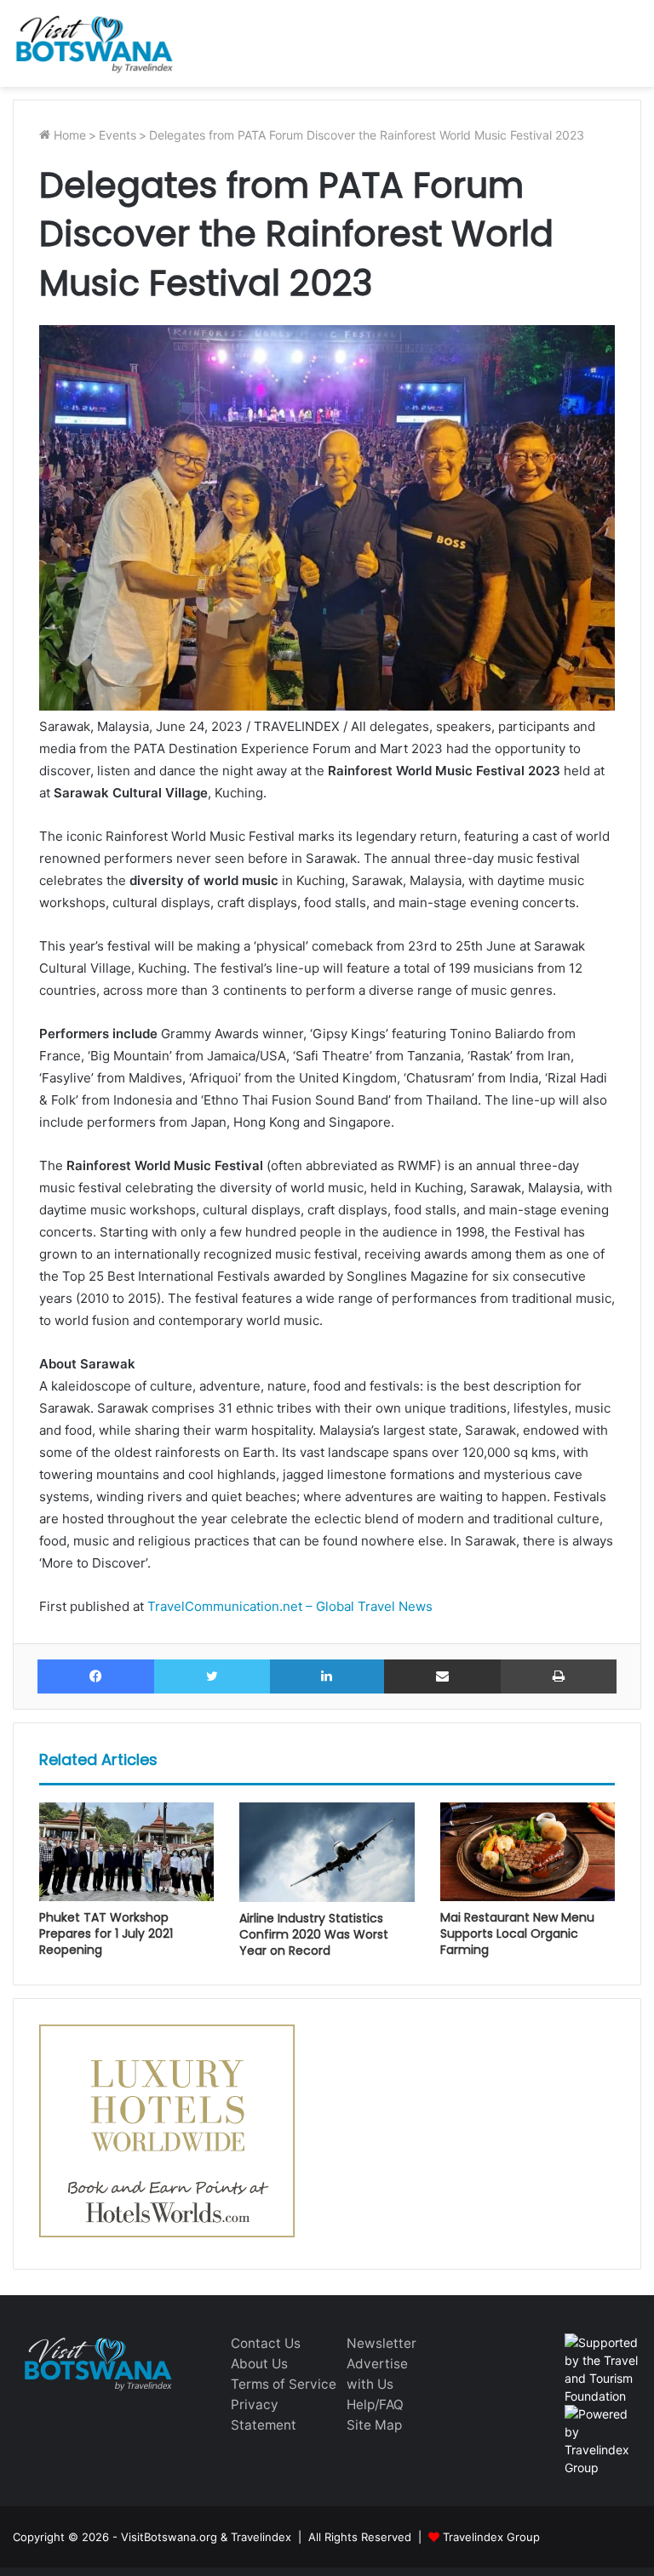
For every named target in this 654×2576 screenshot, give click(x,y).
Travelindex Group (491, 2537)
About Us (259, 2364)
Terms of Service (284, 2384)
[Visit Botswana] (94, 43)
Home (68, 135)
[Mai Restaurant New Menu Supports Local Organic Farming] (528, 1852)
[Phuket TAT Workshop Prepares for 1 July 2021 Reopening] (126, 1852)
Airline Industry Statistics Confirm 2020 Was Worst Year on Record (314, 1934)
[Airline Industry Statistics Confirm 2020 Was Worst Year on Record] (327, 1852)
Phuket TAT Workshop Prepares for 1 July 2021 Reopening (106, 1933)
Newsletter (381, 2343)
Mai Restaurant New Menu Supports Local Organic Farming (517, 1933)
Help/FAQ (375, 2405)
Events (118, 135)
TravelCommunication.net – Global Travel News (288, 1606)
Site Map (374, 2425)
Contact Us (266, 2343)
